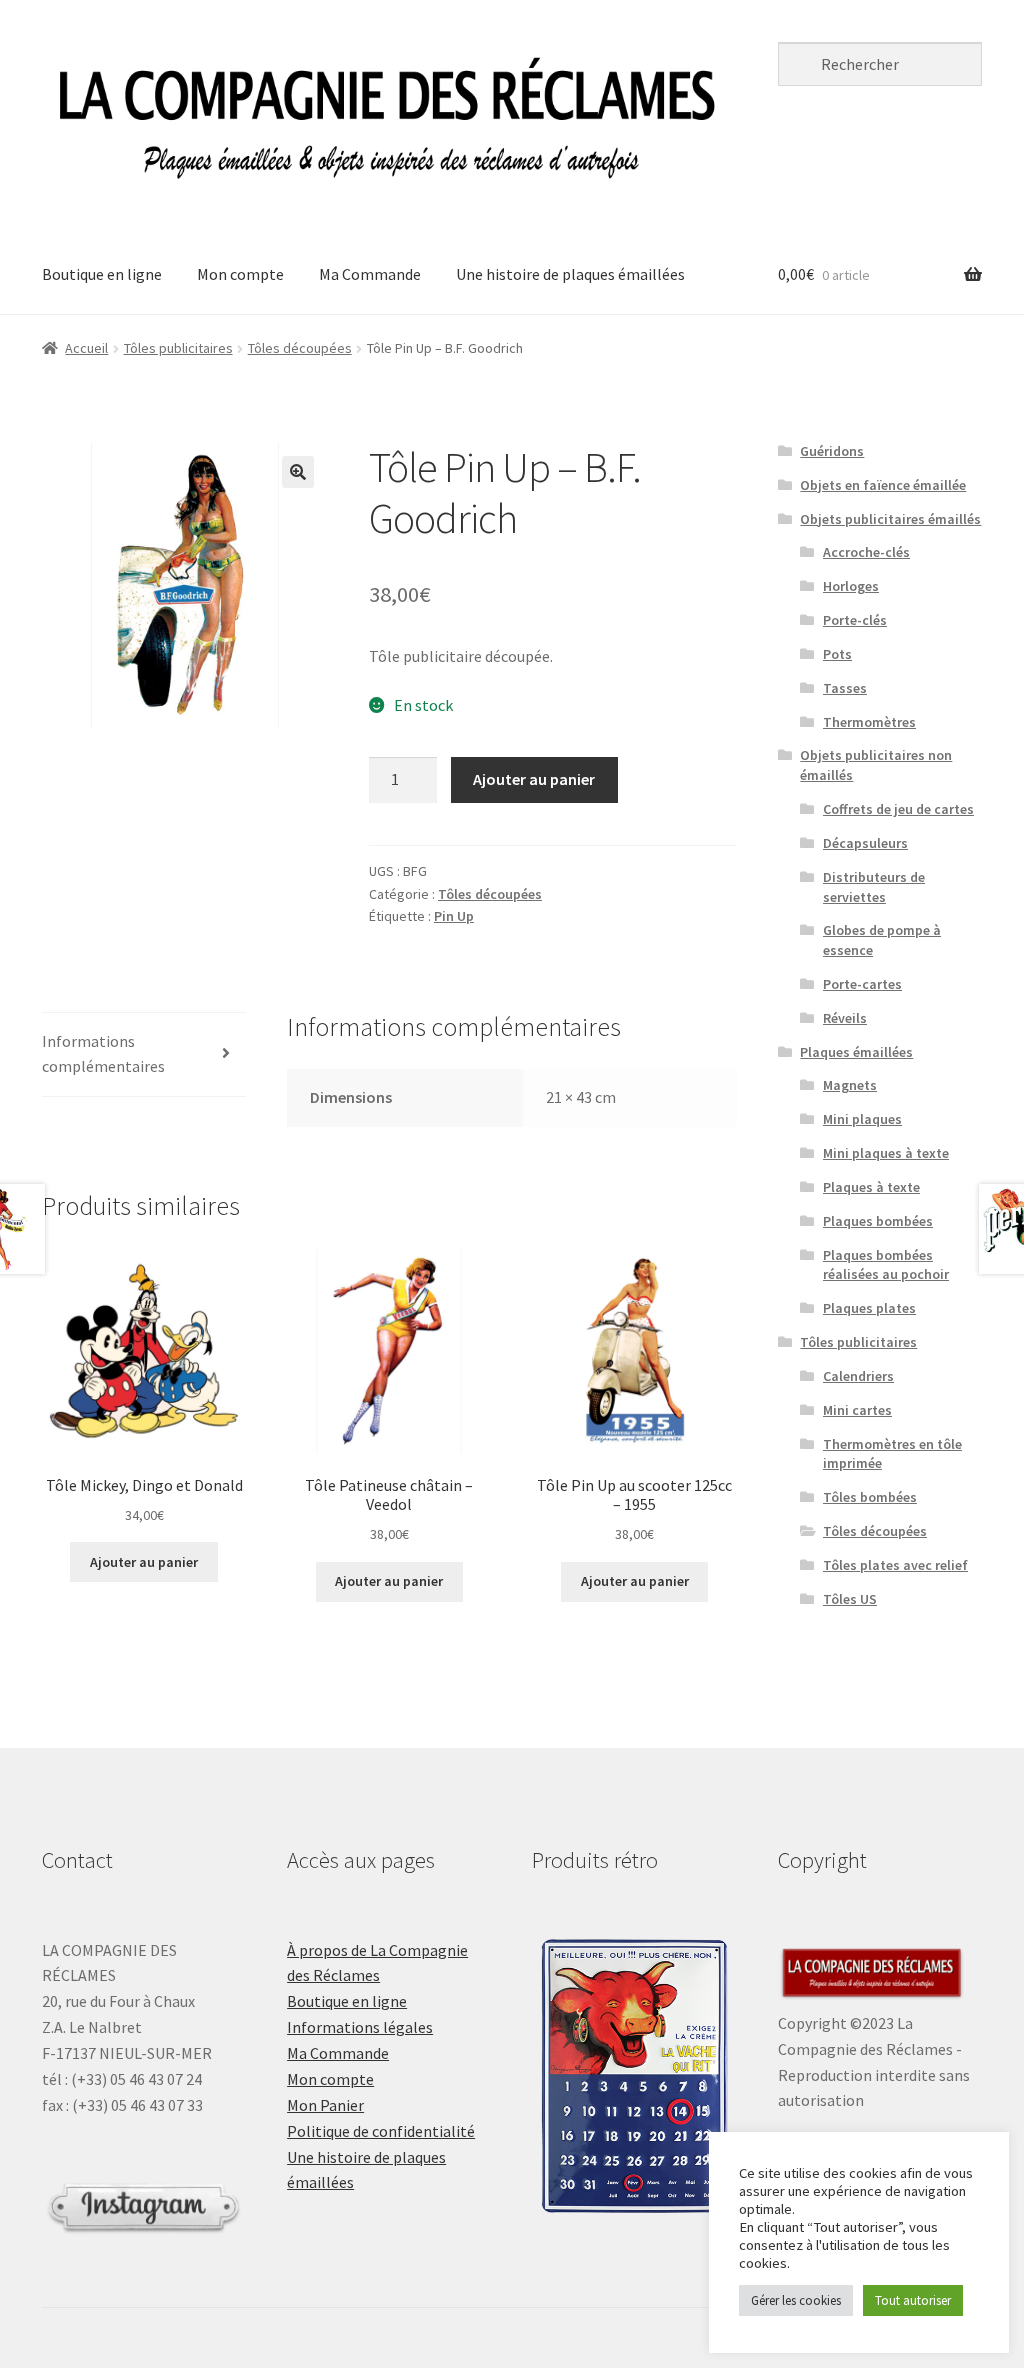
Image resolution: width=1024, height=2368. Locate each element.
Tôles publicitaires (178, 348)
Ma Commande (370, 274)
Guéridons (832, 451)
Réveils (845, 1018)
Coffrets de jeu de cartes (898, 809)
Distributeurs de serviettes (874, 887)
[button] (298, 472)
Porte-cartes (862, 984)
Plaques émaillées (856, 1052)
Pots (837, 654)
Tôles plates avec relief (895, 1565)
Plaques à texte (871, 1187)
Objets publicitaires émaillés (890, 519)
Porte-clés (855, 620)
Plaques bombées (878, 1221)
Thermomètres (869, 722)
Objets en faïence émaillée (883, 485)
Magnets (850, 1085)
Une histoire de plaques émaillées (570, 274)
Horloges (851, 586)
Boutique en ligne (102, 274)
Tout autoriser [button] (913, 2300)
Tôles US (850, 1599)
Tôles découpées (300, 348)
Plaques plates (869, 1308)
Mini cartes (857, 1410)
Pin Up (454, 916)
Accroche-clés (866, 552)
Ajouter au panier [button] (144, 1562)
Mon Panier (325, 2105)
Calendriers (858, 1376)
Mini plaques (862, 1119)
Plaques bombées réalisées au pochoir (886, 1265)
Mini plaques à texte (886, 1153)
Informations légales (360, 2027)
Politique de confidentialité (381, 2131)
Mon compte (240, 274)
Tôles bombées (870, 1497)
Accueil (86, 348)
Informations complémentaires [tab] (103, 1054)
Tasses (845, 688)
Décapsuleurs (865, 843)
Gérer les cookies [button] (796, 2300)
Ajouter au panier (534, 779)
